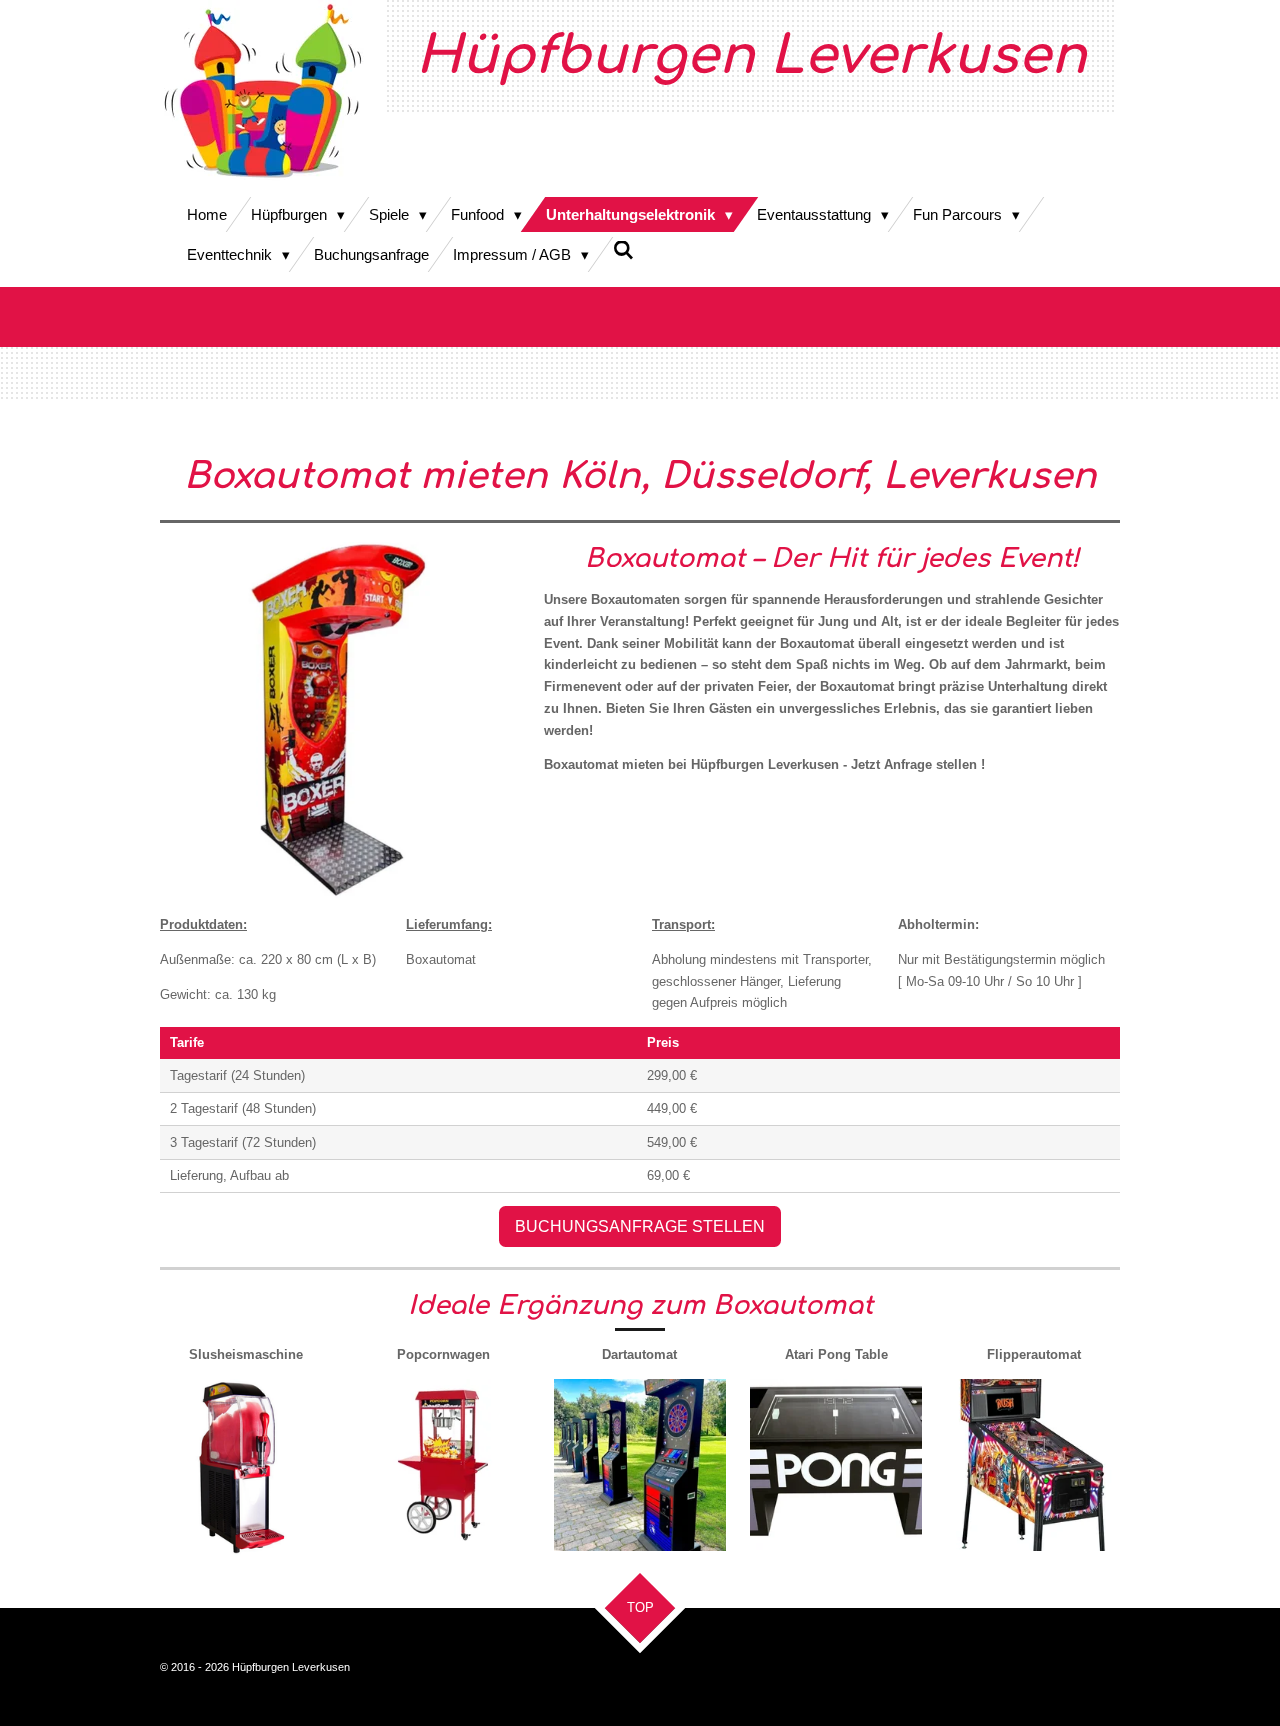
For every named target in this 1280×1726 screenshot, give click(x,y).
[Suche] (623, 250)
